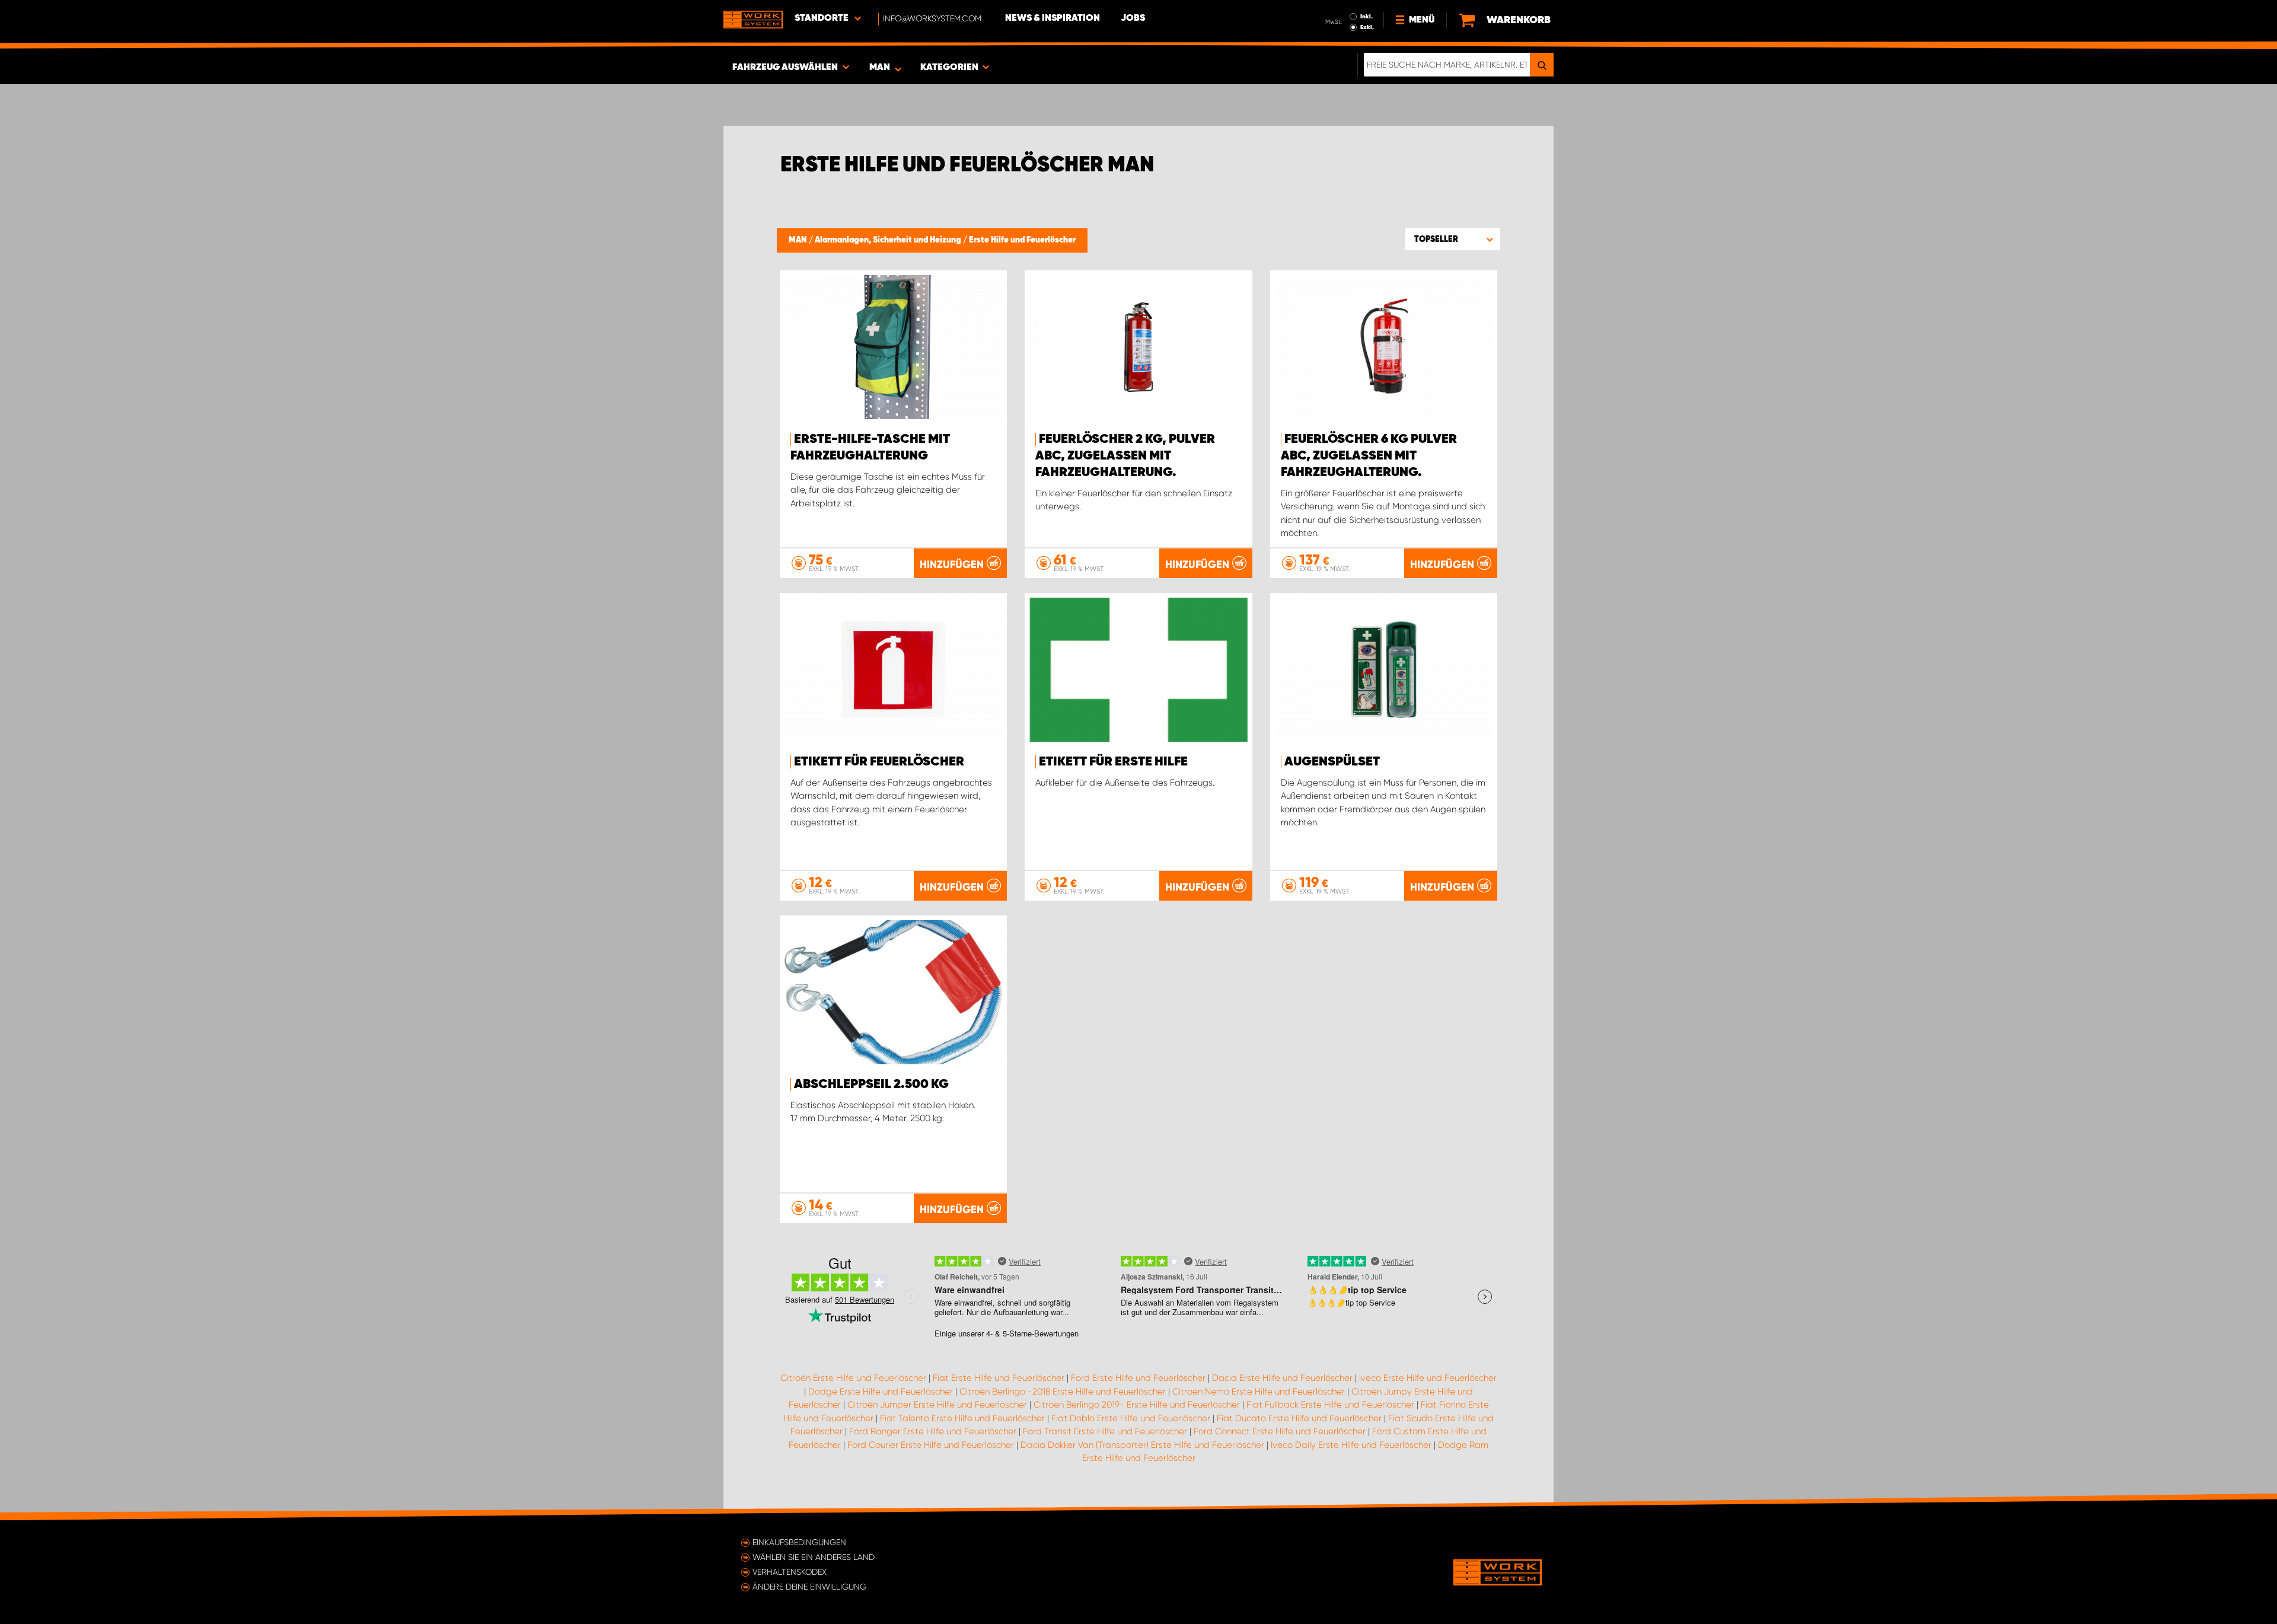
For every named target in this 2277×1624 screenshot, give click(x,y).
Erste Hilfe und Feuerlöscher (1022, 240)
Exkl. (1367, 27)
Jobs (1133, 18)
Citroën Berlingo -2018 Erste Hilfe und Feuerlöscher (1063, 1392)
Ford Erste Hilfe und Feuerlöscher (1138, 1378)
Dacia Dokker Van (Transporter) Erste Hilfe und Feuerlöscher (1142, 1445)
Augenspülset (1332, 762)
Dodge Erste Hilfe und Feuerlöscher (881, 1392)
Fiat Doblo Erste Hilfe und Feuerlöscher (1131, 1418)
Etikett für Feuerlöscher (879, 762)
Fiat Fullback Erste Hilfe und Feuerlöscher (1330, 1405)
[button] (1453, 239)
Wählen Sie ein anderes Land (814, 1557)
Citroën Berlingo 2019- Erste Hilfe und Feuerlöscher (1137, 1405)
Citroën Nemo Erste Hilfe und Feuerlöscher (1259, 1392)
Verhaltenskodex (790, 1572)
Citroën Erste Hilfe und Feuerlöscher (853, 1378)
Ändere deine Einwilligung (809, 1587)
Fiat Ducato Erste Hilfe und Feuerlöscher (1299, 1418)
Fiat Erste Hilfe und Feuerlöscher (999, 1378)
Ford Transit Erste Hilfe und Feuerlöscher (1105, 1431)
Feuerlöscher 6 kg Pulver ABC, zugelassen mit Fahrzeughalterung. (1369, 456)
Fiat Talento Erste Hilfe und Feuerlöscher (962, 1418)
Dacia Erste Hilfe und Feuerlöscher (1282, 1378)
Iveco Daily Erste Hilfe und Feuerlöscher (1351, 1445)
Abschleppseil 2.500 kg (871, 1084)
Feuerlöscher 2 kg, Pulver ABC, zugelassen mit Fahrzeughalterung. (1125, 456)
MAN (799, 240)
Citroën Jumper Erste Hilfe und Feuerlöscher (937, 1405)
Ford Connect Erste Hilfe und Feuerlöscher (1280, 1431)
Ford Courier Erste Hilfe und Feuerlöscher (931, 1445)
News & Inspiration (1053, 18)
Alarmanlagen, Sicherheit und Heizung (889, 240)
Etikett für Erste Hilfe (1113, 762)
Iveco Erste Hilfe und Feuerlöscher (1428, 1378)
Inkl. (1366, 17)
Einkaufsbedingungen (799, 1542)
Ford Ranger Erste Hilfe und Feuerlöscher (933, 1431)
